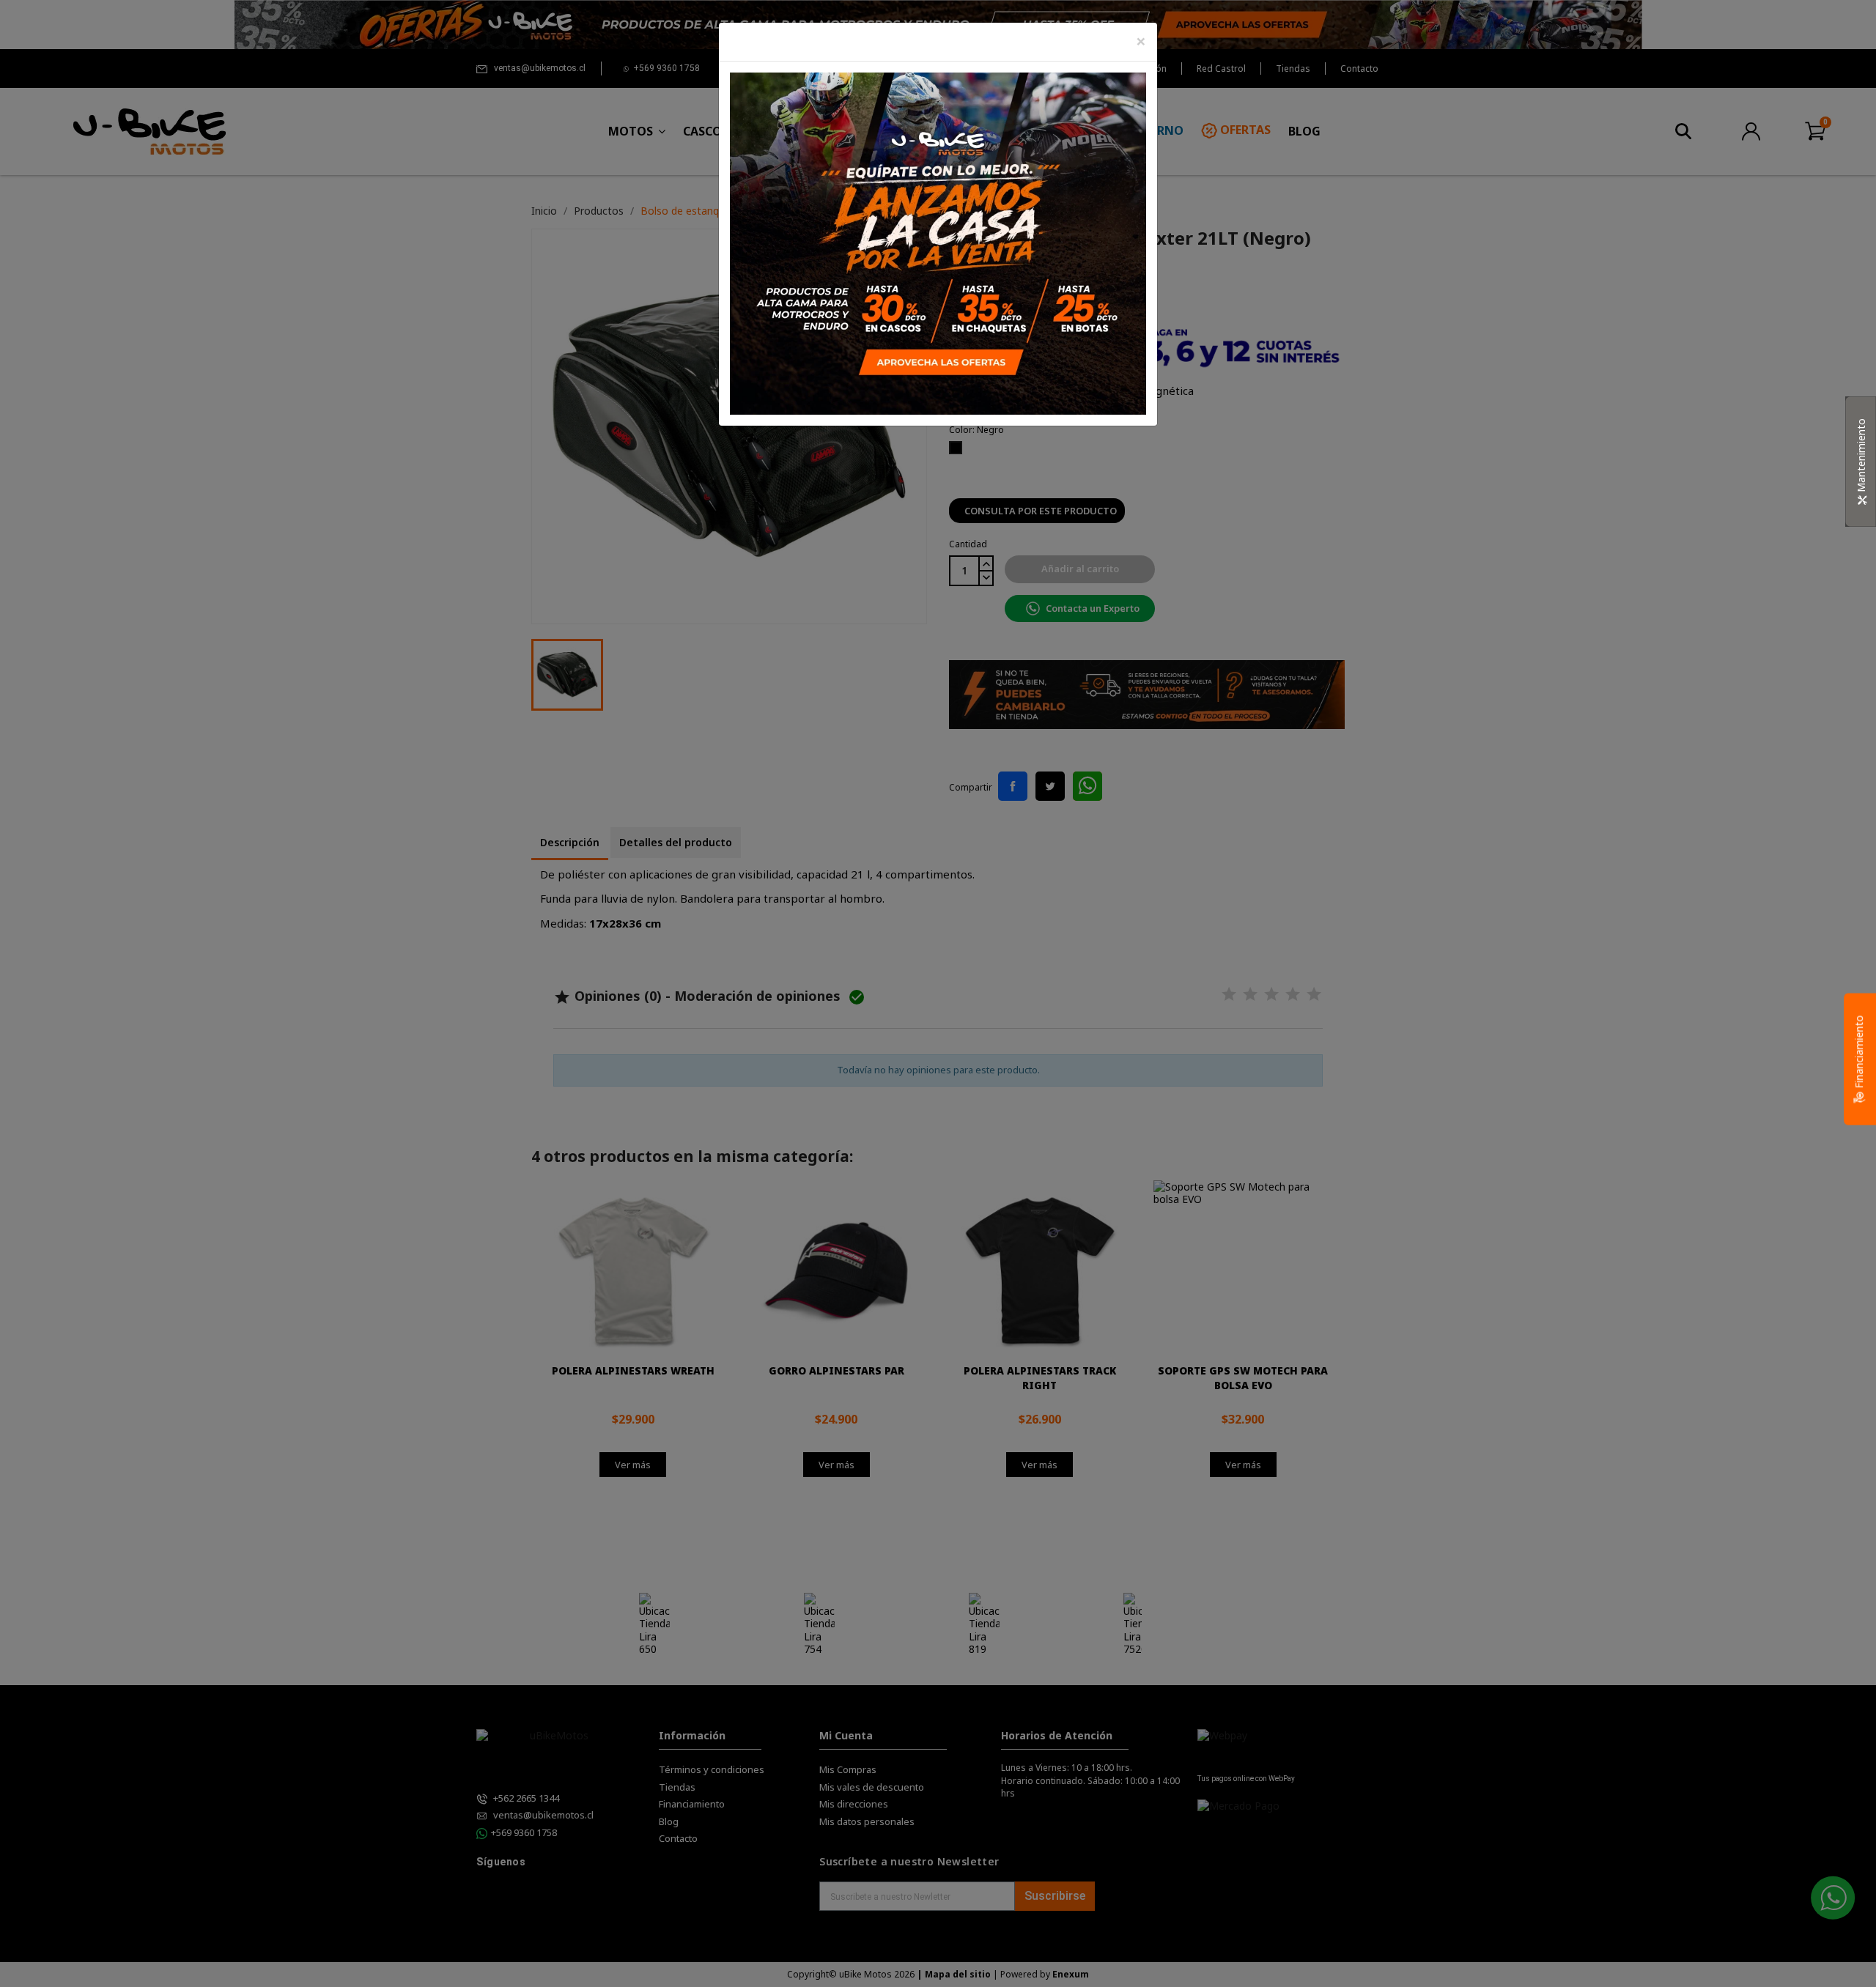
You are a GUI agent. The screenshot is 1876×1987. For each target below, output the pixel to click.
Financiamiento (1859, 1054)
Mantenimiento (1861, 457)
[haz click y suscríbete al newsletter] (938, 242)
